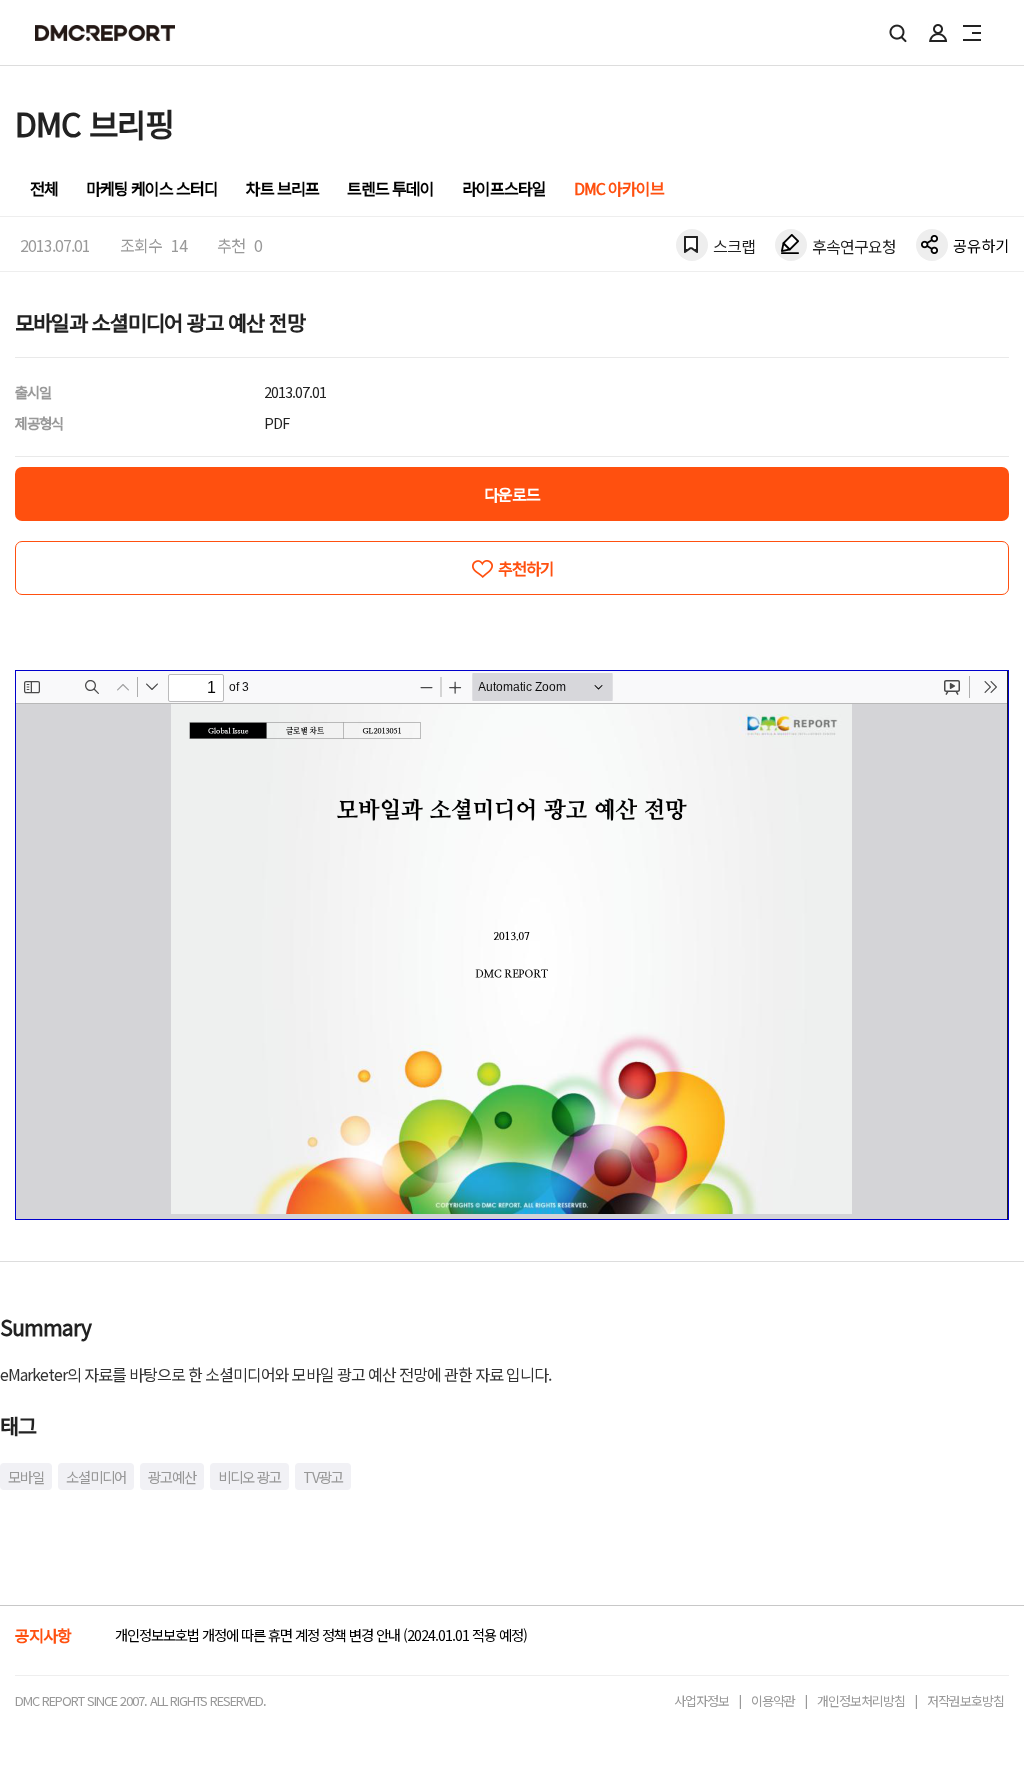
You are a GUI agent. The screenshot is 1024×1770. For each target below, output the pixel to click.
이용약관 (773, 1700)
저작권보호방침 (965, 1700)
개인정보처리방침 (861, 1700)
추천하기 (526, 568)
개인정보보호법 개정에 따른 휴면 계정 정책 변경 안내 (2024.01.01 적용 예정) (321, 1634)
